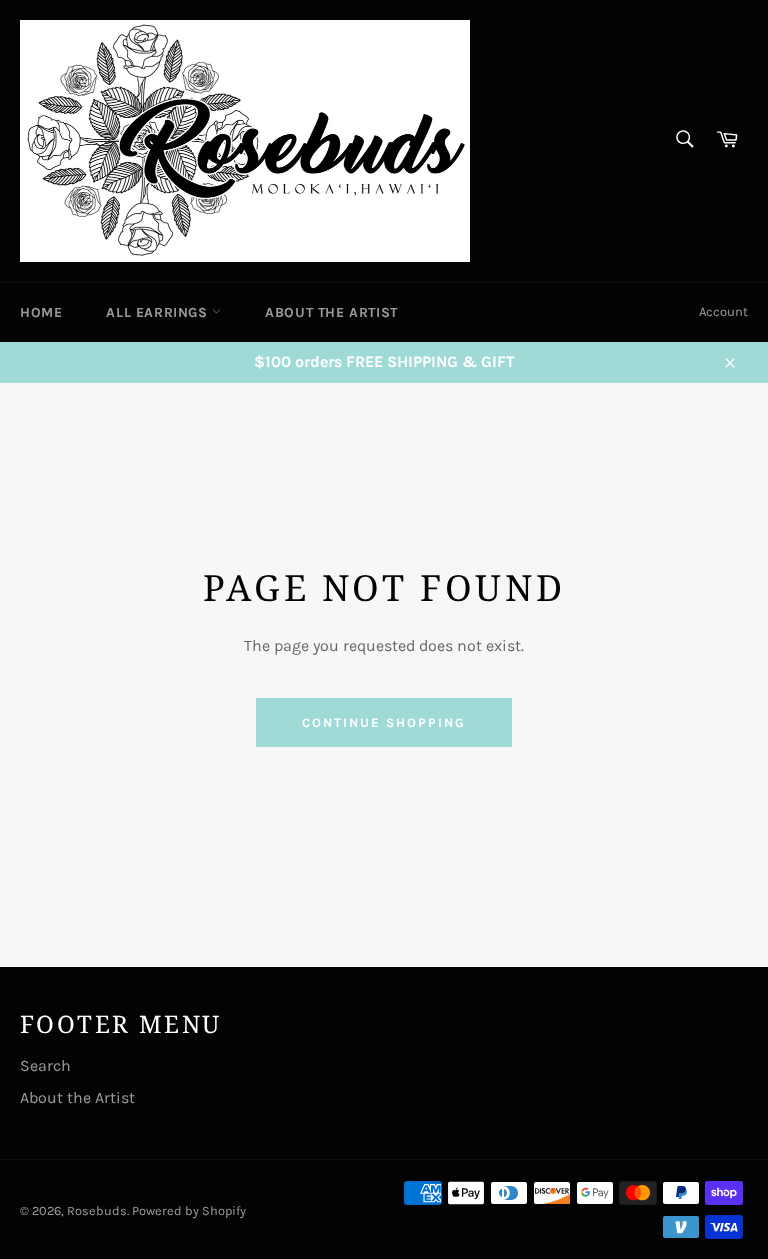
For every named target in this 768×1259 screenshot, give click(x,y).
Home (41, 312)
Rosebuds (97, 1210)
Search (45, 1065)
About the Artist (331, 312)
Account (723, 311)
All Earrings (159, 312)
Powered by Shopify (189, 1210)
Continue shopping (383, 722)
